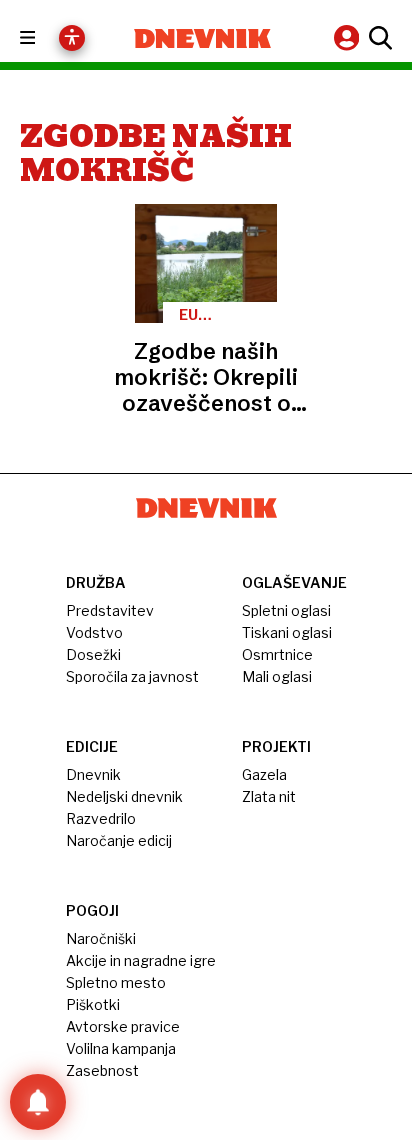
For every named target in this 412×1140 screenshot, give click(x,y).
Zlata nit (269, 796)
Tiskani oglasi (287, 632)
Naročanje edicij (119, 840)
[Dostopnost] (72, 38)
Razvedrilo (101, 818)
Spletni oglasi (286, 610)
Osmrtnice (277, 654)
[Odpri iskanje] (378, 38)
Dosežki (93, 654)
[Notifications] (38, 1102)
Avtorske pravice (123, 1026)
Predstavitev (110, 610)
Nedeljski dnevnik (124, 796)
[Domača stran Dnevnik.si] (202, 38)
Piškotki (93, 1004)
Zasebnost (102, 1070)
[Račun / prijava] (349, 37)
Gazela (264, 774)
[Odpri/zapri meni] (45, 38)
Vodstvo (94, 632)
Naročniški (101, 938)
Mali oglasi (277, 676)
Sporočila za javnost (132, 676)
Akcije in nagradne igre (141, 960)
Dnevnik (93, 774)
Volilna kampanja (121, 1048)
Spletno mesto (116, 982)
